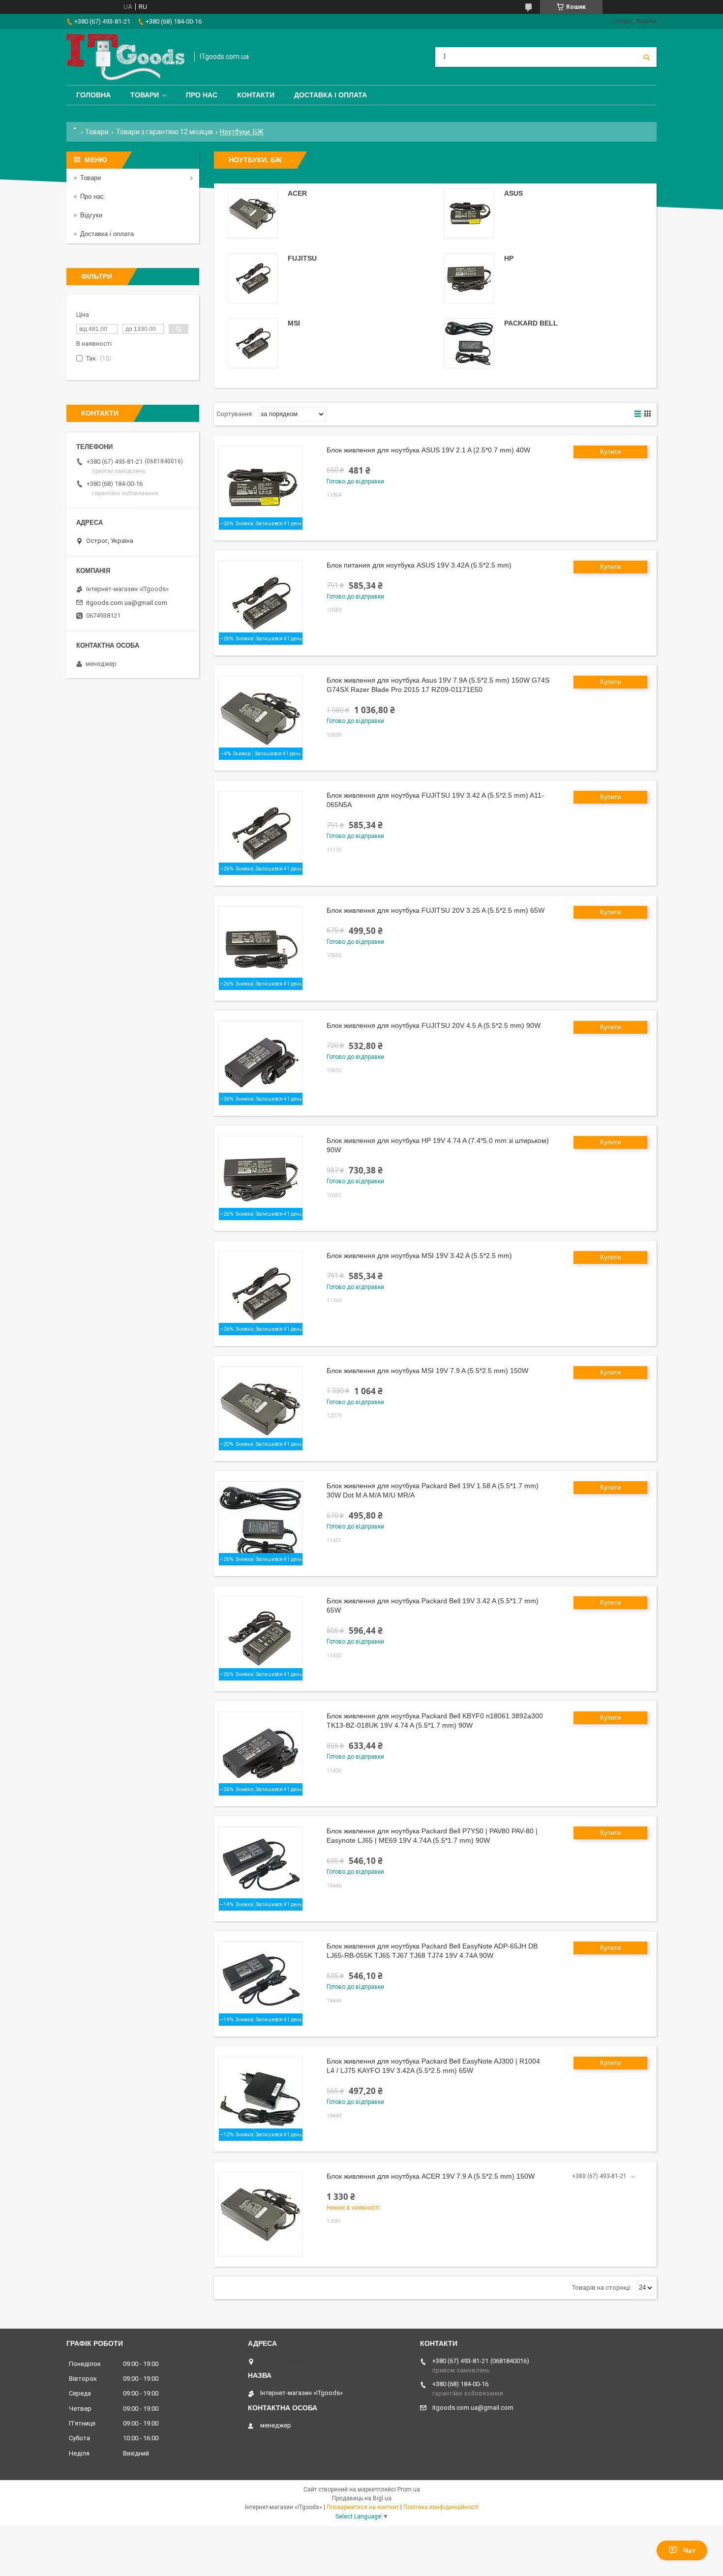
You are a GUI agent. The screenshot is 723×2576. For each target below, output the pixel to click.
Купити (610, 452)
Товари (145, 95)
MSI (294, 323)
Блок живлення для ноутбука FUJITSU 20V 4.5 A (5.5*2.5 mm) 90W (434, 1025)
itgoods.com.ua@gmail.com (127, 603)
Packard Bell (531, 323)
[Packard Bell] (469, 343)
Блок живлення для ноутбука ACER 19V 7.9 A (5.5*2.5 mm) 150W (431, 2176)
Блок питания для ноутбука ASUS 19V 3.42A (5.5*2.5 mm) (419, 565)
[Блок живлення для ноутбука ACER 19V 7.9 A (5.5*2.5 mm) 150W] (261, 2214)
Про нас (202, 95)
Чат (689, 2550)
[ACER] (253, 213)
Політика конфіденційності (441, 2507)
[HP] (469, 278)
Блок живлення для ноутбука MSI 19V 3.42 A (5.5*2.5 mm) (419, 1256)
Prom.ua (409, 2489)
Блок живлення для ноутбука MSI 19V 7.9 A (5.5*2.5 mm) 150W (427, 1371)
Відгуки (91, 215)
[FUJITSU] (253, 278)
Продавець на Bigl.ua (362, 2498)
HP (509, 258)
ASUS (513, 193)
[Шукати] (647, 57)
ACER (297, 193)
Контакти (256, 95)
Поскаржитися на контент (363, 2507)
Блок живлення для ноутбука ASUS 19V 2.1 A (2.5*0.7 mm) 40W (428, 450)
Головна (93, 95)
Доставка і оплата (331, 95)
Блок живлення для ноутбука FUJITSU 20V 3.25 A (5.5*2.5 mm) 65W (436, 910)
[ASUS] (469, 213)
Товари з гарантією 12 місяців (165, 132)
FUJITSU (302, 258)
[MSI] (253, 343)
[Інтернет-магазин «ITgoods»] (125, 57)
